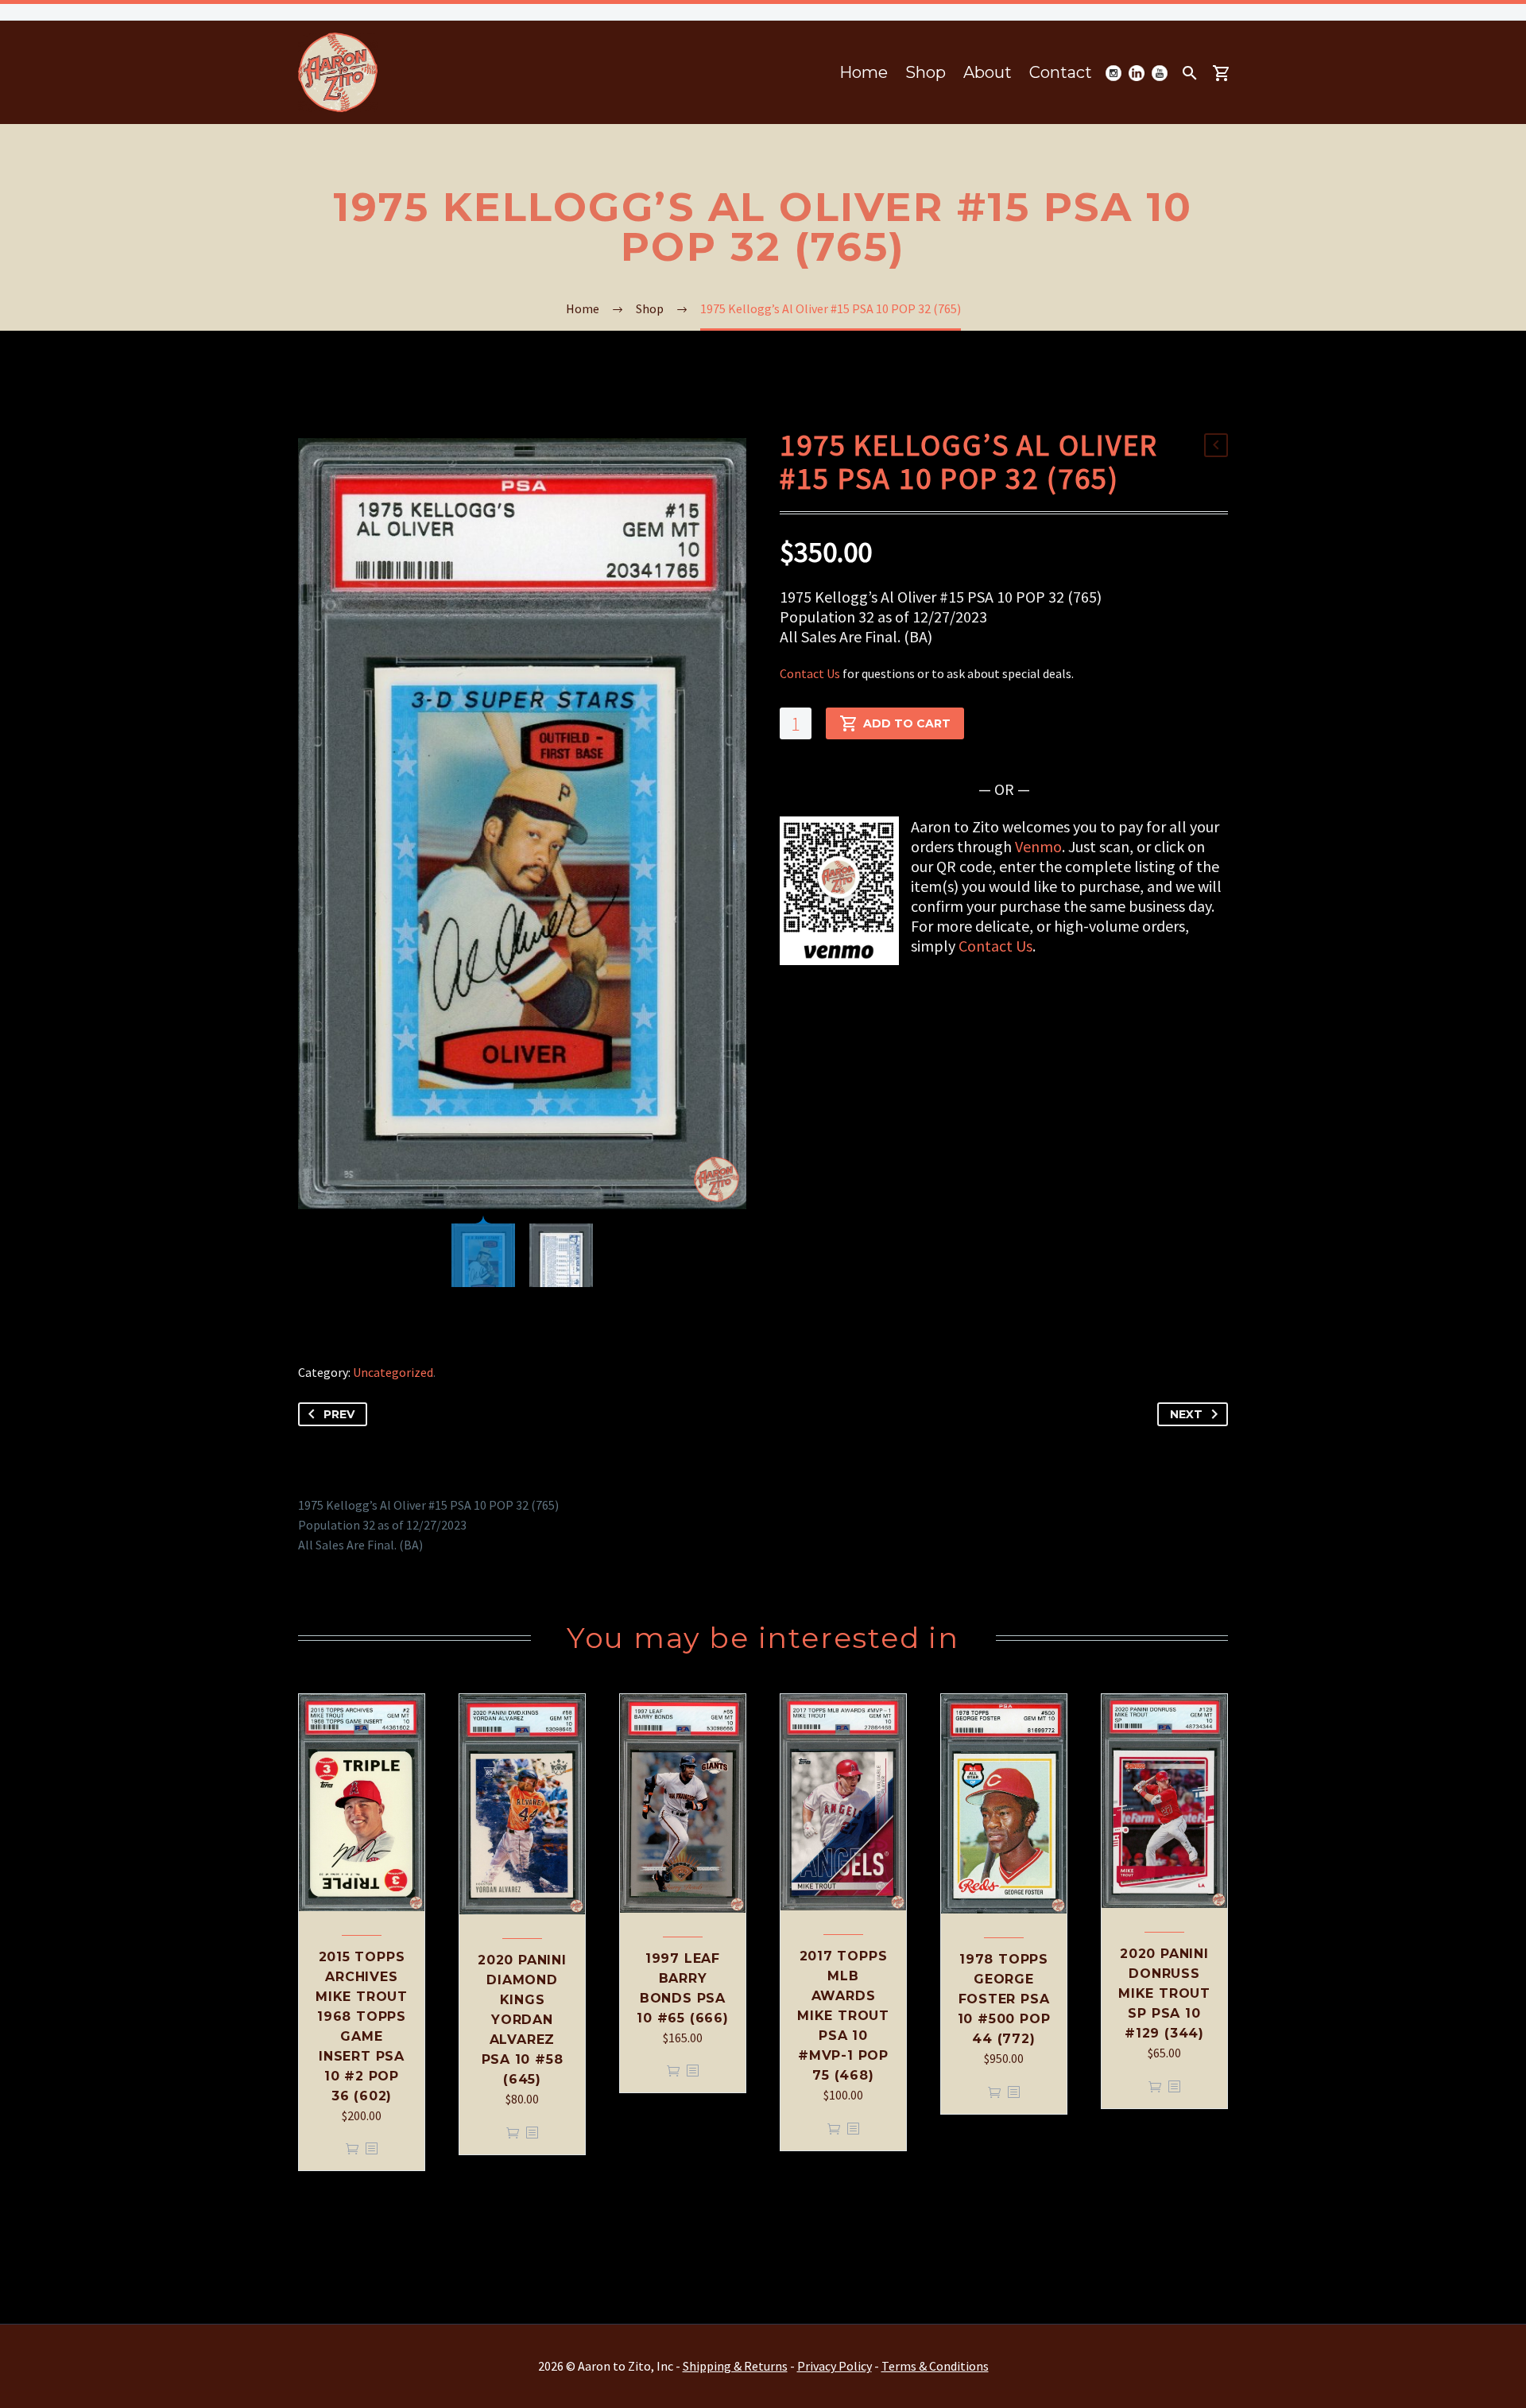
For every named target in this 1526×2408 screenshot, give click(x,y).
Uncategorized (393, 1372)
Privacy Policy (835, 2366)
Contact (1061, 72)
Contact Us (810, 673)
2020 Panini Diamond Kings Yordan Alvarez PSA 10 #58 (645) (522, 2020)
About (988, 72)
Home (864, 72)
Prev (339, 1414)
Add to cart (907, 723)
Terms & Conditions (935, 2366)
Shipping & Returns (735, 2366)
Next (1186, 1414)
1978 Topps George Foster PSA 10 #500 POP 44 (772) (1004, 1999)
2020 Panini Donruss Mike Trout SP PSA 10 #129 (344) (1164, 1993)
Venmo (1038, 846)
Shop (926, 72)
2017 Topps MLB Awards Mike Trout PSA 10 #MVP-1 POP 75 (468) (843, 2016)
